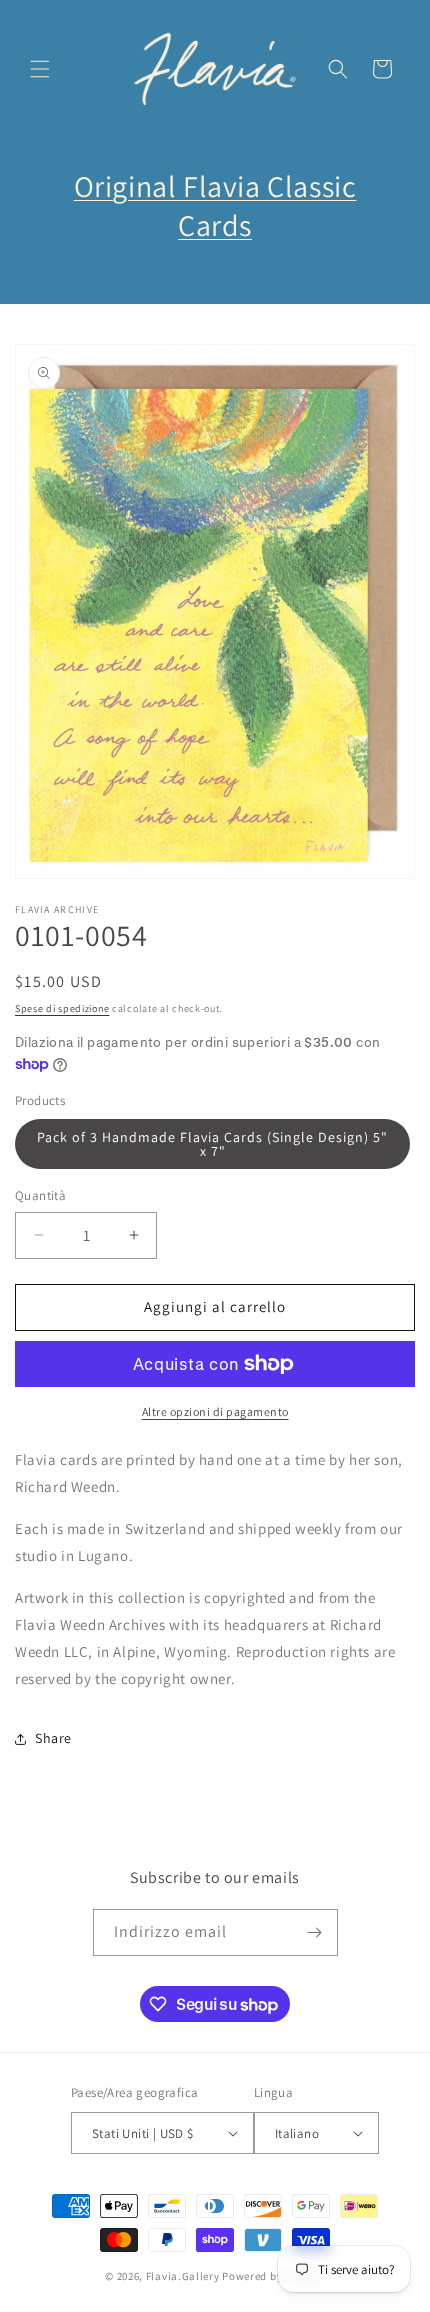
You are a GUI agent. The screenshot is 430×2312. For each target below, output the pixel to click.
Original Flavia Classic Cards (215, 205)
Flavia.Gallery (183, 2276)
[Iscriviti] (315, 1932)
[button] (40, 69)
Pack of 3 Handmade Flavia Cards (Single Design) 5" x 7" (212, 1144)
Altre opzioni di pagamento (215, 1411)
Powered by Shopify (273, 2276)
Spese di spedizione (62, 1008)
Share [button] (53, 1738)
